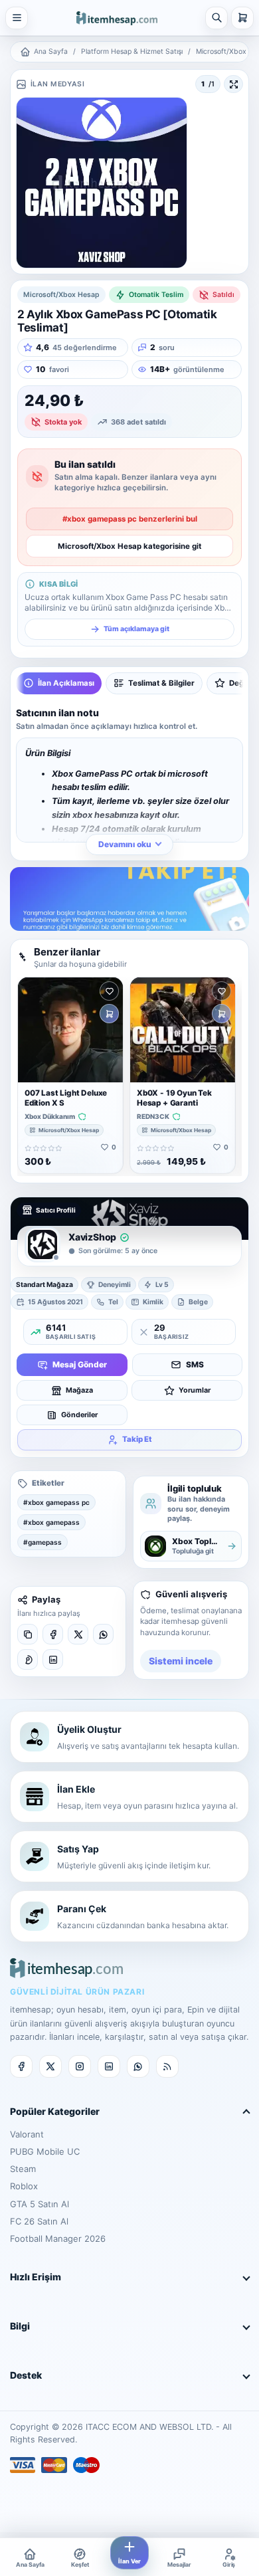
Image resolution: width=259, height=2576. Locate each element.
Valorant (27, 2134)
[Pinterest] (28, 1659)
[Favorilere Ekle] (109, 991)
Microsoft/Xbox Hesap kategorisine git (129, 546)
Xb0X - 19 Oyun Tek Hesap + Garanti (174, 1098)
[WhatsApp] (103, 1634)
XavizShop (92, 1237)
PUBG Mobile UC (45, 2151)
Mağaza (79, 1390)
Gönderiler (79, 1415)
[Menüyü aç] (17, 18)
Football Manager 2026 (58, 2238)
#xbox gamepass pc (56, 1502)
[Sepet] (242, 18)
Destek (26, 2375)
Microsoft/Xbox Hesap (69, 1130)
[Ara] (216, 18)
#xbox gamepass (51, 1522)
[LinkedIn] (53, 1659)
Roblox (24, 2186)
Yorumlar (195, 1390)
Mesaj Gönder (80, 1364)
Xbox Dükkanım (50, 1117)
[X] (78, 1634)
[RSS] (167, 2066)
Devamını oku (125, 844)
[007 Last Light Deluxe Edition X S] (70, 1030)
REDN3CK (153, 1117)
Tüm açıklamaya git (136, 629)
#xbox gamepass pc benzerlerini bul (130, 519)
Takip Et (137, 1439)
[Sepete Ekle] (109, 1014)
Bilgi (20, 2326)
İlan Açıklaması (66, 683)
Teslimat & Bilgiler (161, 683)
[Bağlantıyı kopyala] (28, 1634)
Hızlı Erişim (36, 2277)
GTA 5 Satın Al (40, 2204)
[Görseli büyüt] (233, 84)
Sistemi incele (181, 1661)
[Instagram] (80, 2066)
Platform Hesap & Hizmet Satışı (132, 51)
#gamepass (43, 1542)
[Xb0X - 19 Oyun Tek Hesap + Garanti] (183, 1030)
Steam (23, 2169)
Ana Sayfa (51, 51)
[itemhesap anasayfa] (117, 17)
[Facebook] (53, 1634)
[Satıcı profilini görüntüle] (43, 1244)
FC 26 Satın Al (39, 2221)
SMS (195, 1364)
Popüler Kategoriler (55, 2111)
